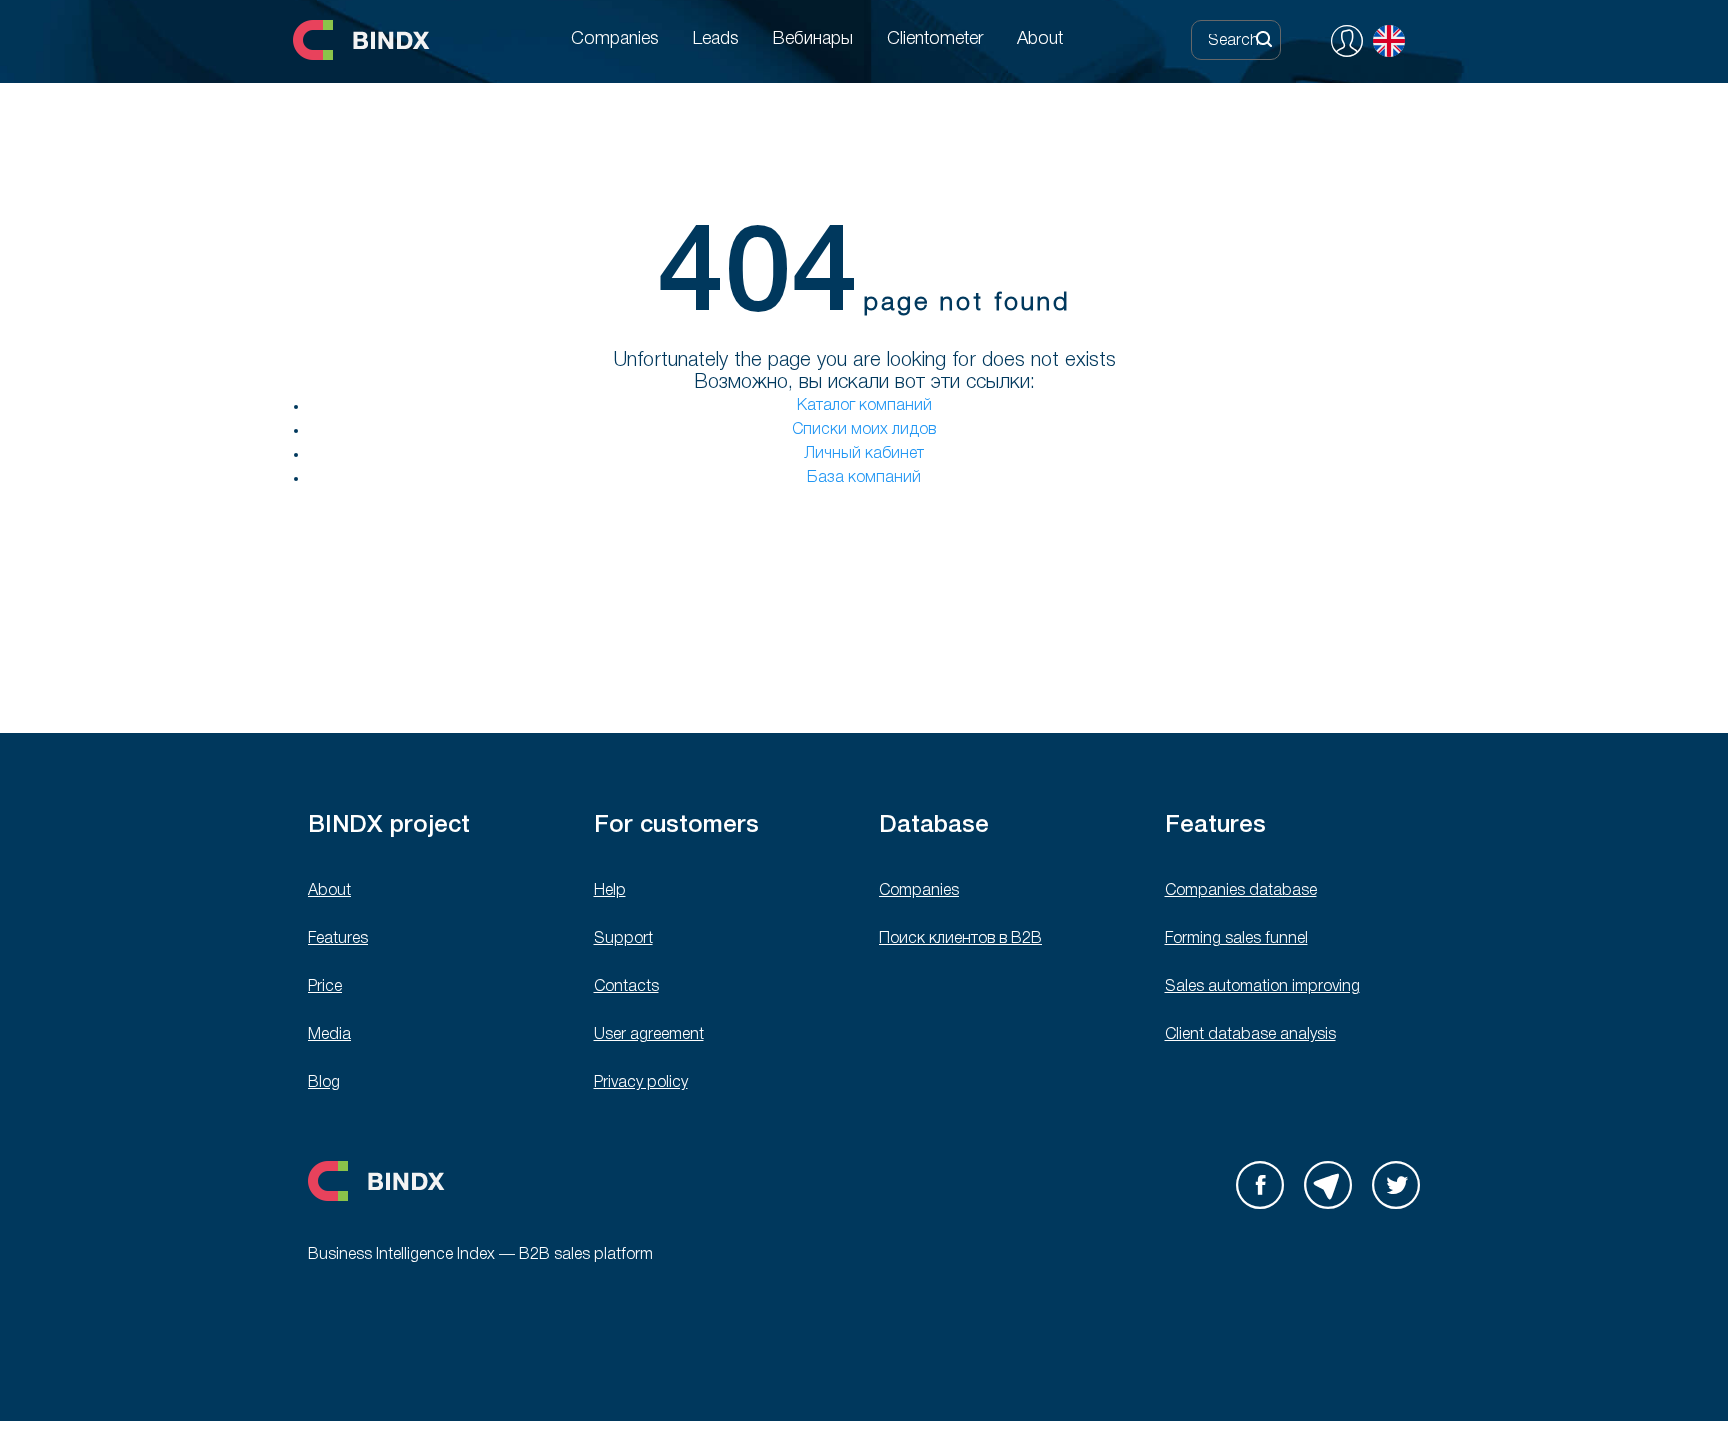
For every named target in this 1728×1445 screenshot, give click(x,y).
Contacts (626, 987)
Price (325, 987)
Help (610, 891)
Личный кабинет (864, 454)
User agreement (649, 1035)
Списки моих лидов (864, 430)
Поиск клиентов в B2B (960, 939)
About (329, 891)
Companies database (1241, 891)
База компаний (864, 478)
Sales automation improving (1262, 987)
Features (338, 939)
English (1389, 41)
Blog (324, 1083)
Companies (919, 891)
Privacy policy (641, 1083)
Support (623, 939)
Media (329, 1035)
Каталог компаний (864, 406)
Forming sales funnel (1236, 939)
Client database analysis (1250, 1035)
